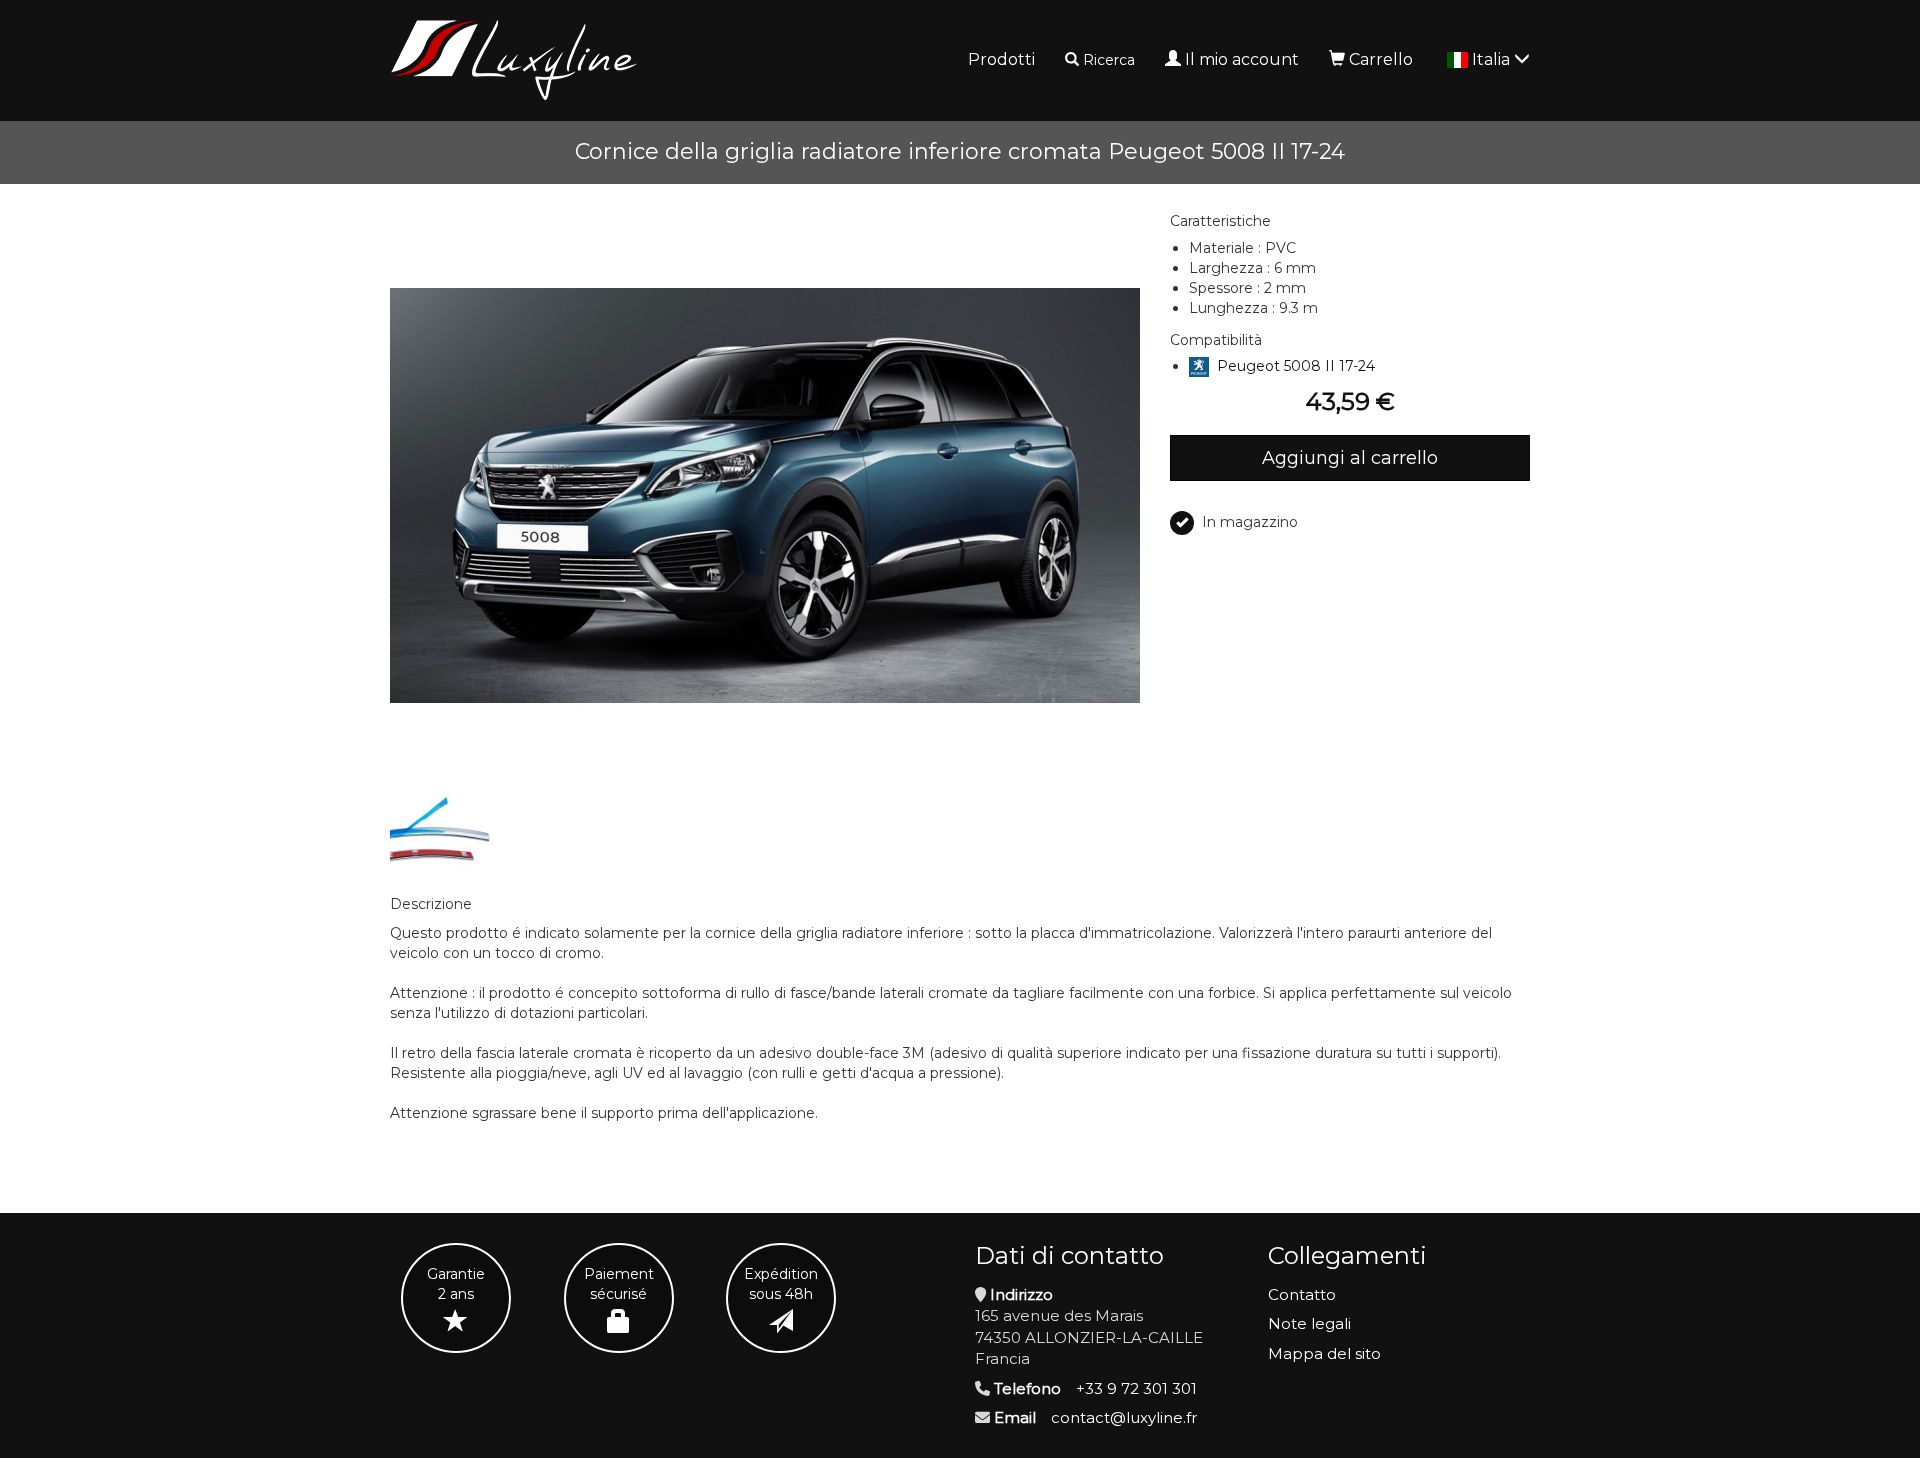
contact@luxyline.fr (1124, 1417)
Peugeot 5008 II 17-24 (1296, 366)
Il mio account (1242, 59)
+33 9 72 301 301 (1136, 1388)
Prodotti (1001, 59)
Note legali (1309, 1323)
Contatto (1302, 1294)
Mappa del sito (1324, 1353)
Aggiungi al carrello (1350, 458)
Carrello (1381, 59)
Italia (1493, 59)
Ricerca (1109, 60)
